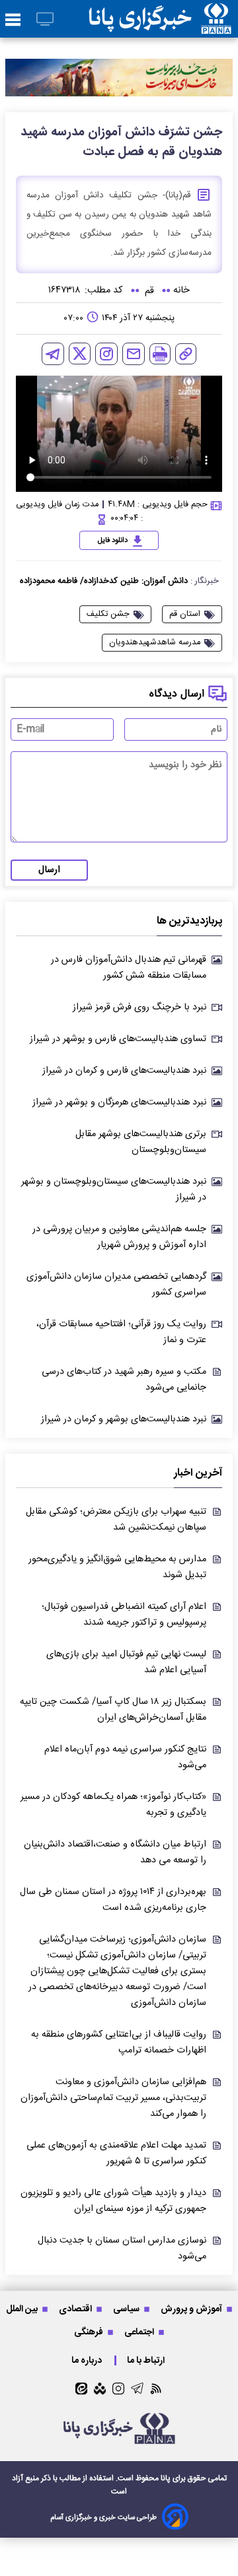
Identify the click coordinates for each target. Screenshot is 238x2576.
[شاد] (100, 2389)
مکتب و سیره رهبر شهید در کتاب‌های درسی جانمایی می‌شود (124, 1380)
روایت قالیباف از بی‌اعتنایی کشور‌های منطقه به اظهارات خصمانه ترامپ (119, 2043)
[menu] (13, 20)
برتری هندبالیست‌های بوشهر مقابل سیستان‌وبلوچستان (141, 1142)
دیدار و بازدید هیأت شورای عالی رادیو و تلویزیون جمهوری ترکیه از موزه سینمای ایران (113, 2201)
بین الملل (23, 2309)
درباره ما (88, 2360)
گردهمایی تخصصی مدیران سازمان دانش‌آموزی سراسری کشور (116, 1285)
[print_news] (160, 354)
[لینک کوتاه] (186, 354)
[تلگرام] (53, 354)
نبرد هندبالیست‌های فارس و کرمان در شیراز (124, 1071)
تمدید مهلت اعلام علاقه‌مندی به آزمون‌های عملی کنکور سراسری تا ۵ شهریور (116, 2153)
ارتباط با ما (147, 2360)
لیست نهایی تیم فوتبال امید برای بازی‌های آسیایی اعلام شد (126, 1662)
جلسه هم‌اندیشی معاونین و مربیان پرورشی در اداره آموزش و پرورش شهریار (119, 1237)
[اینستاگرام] (106, 354)
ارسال (49, 870)
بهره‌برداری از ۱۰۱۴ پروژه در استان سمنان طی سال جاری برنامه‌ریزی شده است (113, 1900)
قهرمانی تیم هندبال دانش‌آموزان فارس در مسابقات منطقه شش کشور (129, 968)
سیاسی (127, 2309)
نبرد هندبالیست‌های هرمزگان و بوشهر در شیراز (119, 1102)
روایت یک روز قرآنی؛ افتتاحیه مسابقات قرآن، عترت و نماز (121, 1332)
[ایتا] (81, 2389)
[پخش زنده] (45, 20)
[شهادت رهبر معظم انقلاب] (119, 78)
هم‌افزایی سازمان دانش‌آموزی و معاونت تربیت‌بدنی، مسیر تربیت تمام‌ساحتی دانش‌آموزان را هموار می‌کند (113, 2098)
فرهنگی (90, 2332)
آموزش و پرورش (192, 2309)
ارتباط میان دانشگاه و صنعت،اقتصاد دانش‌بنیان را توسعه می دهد (115, 1852)
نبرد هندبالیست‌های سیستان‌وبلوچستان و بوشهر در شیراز (114, 1190)
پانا (166, 2478)
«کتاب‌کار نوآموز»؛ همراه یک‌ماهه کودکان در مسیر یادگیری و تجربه (113, 1805)
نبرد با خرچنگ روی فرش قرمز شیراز (139, 1007)
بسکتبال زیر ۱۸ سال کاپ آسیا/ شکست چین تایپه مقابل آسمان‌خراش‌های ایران (113, 1710)
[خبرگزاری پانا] (160, 19)
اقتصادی (76, 2309)
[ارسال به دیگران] (134, 354)
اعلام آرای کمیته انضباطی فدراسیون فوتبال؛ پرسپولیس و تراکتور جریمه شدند (124, 1615)
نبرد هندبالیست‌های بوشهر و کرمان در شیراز (124, 1419)
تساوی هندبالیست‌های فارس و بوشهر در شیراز (118, 1039)
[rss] (156, 2388)
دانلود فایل (113, 541)
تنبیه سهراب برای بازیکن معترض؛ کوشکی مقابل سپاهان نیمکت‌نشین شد (116, 1520)
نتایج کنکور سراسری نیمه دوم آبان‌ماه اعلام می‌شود (125, 1757)
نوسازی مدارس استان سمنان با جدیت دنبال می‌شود (122, 2249)
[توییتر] (80, 354)
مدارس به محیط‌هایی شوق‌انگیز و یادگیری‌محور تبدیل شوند (117, 1567)
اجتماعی (140, 2332)
